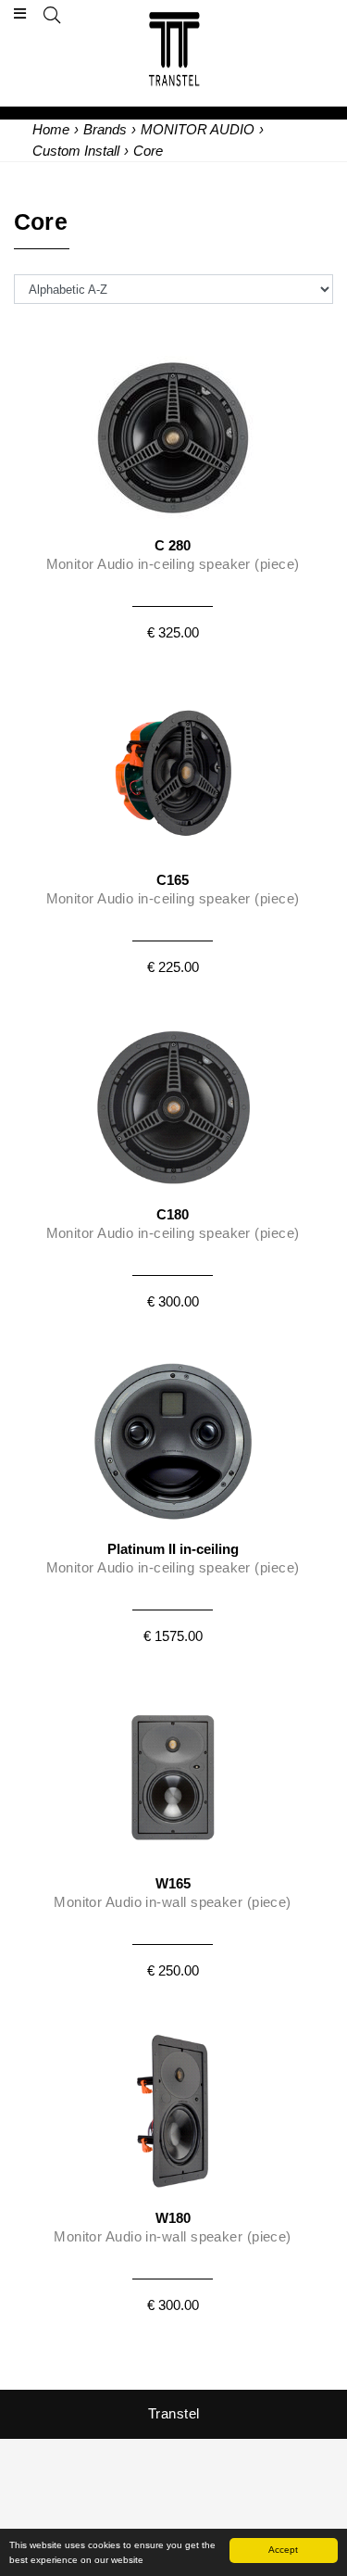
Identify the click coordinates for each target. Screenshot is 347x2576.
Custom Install (76, 151)
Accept (283, 2550)
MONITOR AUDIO (198, 129)
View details (173, 491)
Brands (105, 129)
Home (51, 129)
